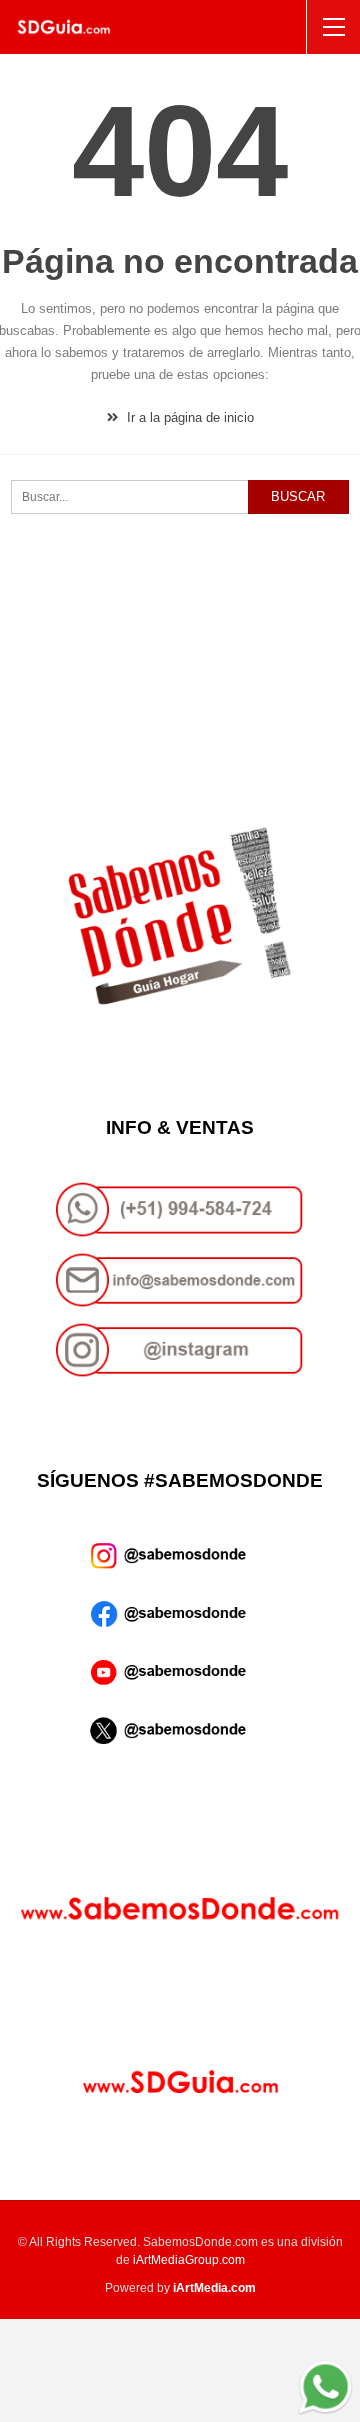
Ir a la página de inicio (188, 417)
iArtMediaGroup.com (189, 2260)
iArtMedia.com (214, 2288)
